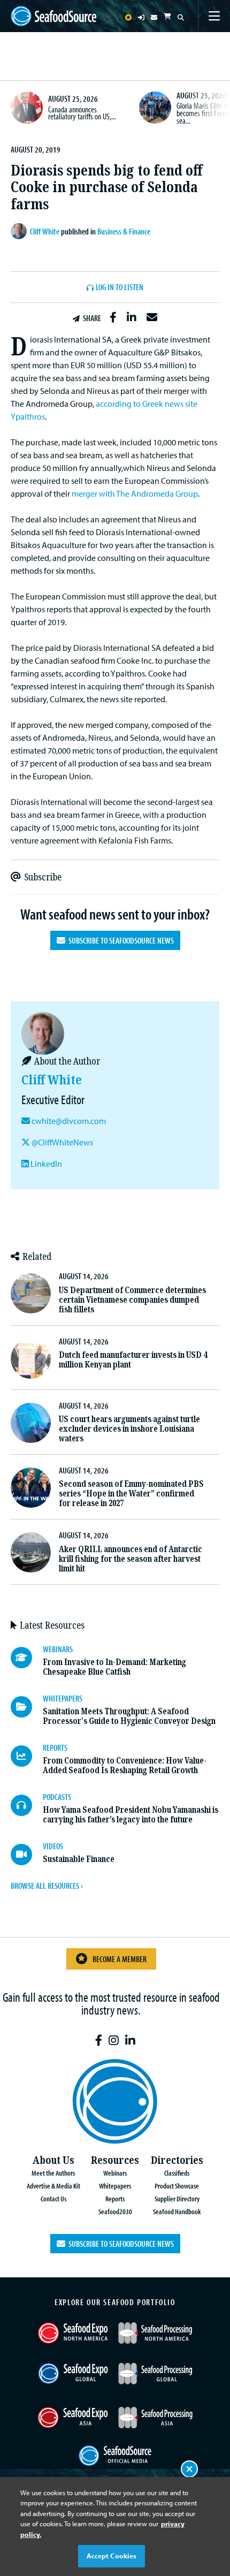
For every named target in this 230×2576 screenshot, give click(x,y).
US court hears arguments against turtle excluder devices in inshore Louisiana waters (129, 1429)
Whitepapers (115, 2186)
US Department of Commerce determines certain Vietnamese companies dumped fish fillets (132, 1300)
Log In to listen (120, 287)
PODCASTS (57, 1797)
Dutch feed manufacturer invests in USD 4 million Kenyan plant (133, 1360)
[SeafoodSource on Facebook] (99, 2041)
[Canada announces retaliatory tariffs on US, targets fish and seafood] (27, 108)
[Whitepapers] (27, 1707)
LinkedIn (45, 1164)
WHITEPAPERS (63, 1698)
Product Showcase (177, 2186)
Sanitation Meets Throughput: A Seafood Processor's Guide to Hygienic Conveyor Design (129, 1716)
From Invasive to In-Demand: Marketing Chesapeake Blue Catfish (114, 1667)
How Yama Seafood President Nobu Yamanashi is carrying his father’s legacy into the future (131, 1815)
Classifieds (177, 2173)
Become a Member (120, 1959)
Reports (115, 2198)
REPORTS (55, 1747)
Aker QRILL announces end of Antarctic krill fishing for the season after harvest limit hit (131, 1559)
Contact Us (53, 2198)
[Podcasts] (27, 1805)
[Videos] (27, 1855)
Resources (115, 2160)
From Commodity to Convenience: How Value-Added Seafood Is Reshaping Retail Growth (125, 1765)
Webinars (115, 2173)
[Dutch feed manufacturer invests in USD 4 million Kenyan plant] (31, 1359)
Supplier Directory (177, 2198)
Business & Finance (124, 231)
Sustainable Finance (79, 1859)
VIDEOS (53, 1846)
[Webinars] (27, 1658)
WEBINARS (58, 1649)
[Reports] (27, 1756)
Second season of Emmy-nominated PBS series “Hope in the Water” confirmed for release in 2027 (131, 1494)
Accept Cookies (112, 2556)
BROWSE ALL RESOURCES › (47, 1886)
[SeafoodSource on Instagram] (114, 2041)
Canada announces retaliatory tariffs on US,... (82, 113)
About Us (53, 2160)
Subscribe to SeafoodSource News (120, 940)
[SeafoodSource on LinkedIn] (130, 2041)
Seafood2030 (115, 2211)
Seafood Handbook (177, 2211)
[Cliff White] (20, 231)
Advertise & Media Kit (53, 2186)
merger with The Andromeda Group (135, 493)
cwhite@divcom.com (69, 1121)
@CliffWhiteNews (62, 1142)
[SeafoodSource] (53, 16)
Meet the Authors (53, 2173)
